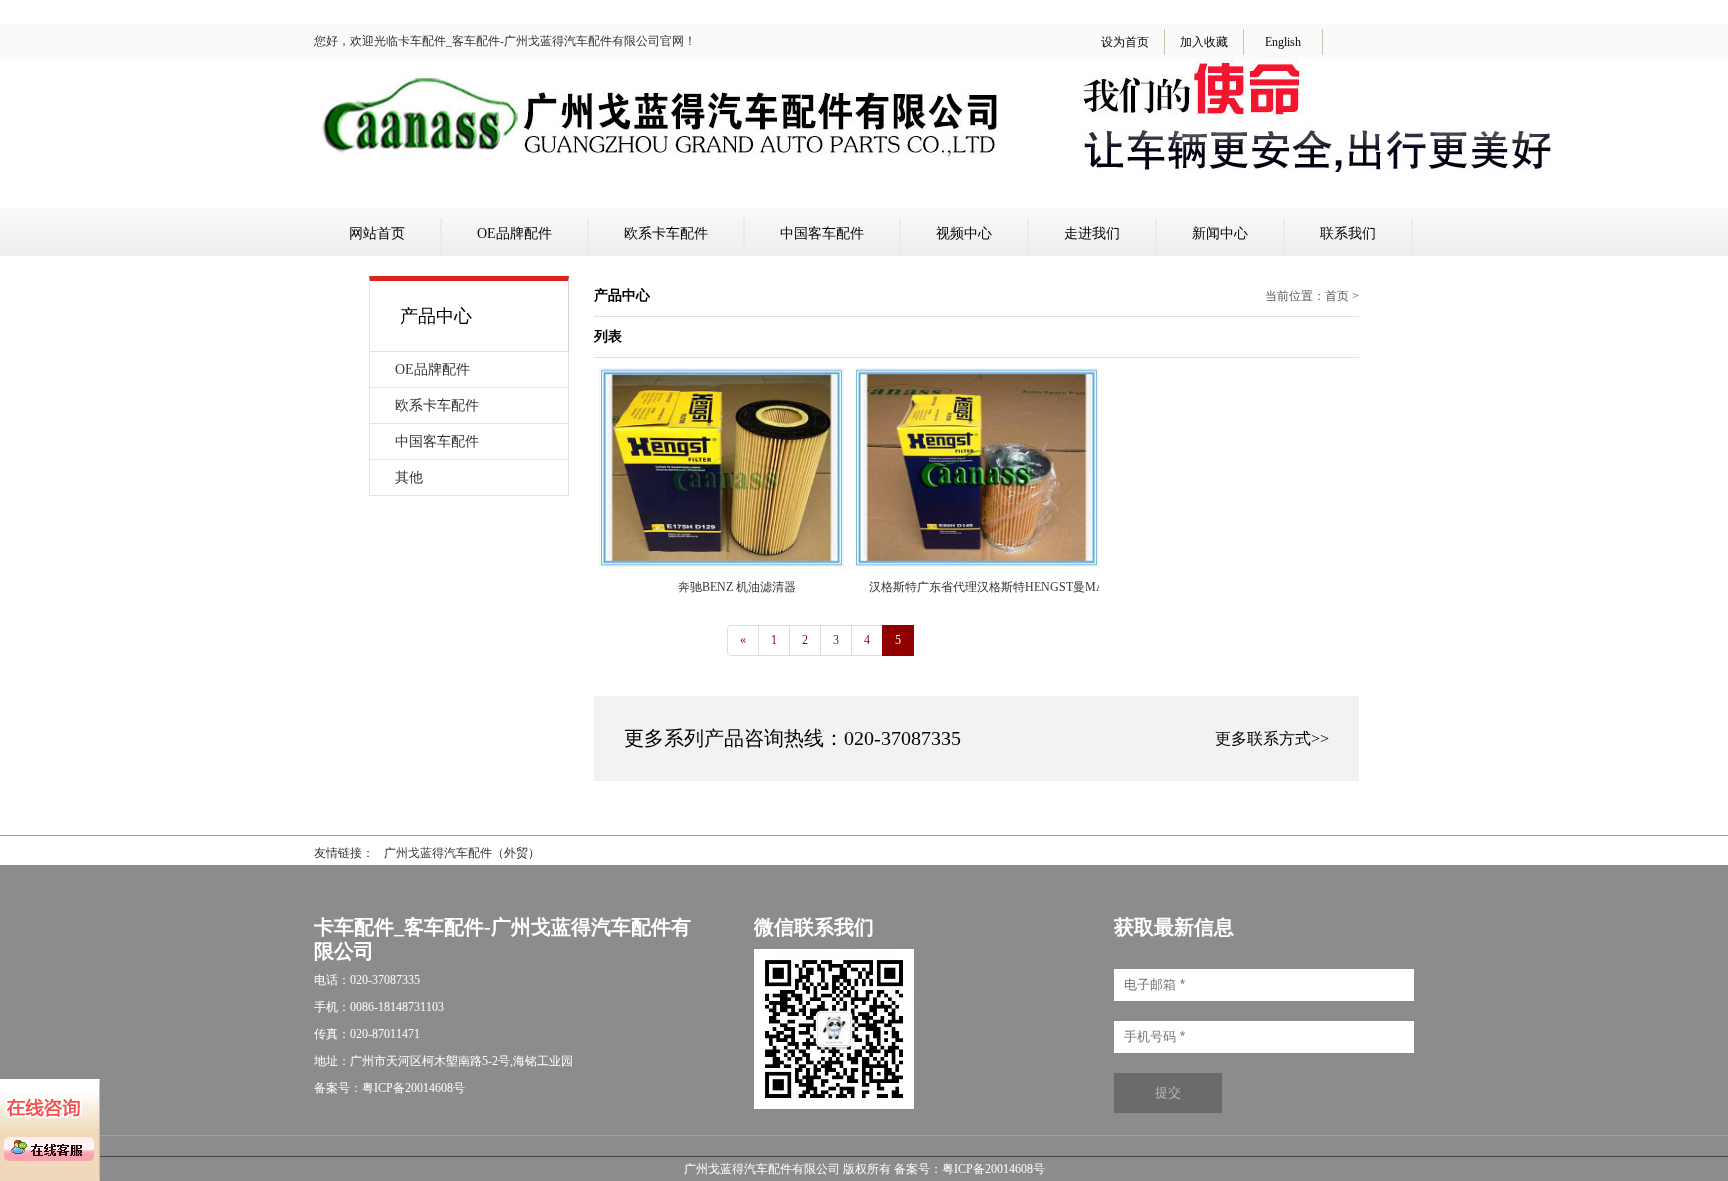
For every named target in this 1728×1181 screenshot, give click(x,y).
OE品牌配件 (514, 233)
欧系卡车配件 (666, 233)
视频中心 (964, 233)
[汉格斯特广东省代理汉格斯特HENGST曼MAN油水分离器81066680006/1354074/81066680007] (976, 562)
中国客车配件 (822, 233)
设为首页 (1125, 42)
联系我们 (1348, 233)
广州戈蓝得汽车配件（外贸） (462, 853)
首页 (1337, 296)
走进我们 (1092, 233)
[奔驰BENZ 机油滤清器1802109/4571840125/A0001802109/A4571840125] (721, 562)
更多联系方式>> (1272, 738)
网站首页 (377, 233)
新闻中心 (1220, 233)
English (1283, 42)
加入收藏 (1204, 42)
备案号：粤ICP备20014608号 (969, 1169)
